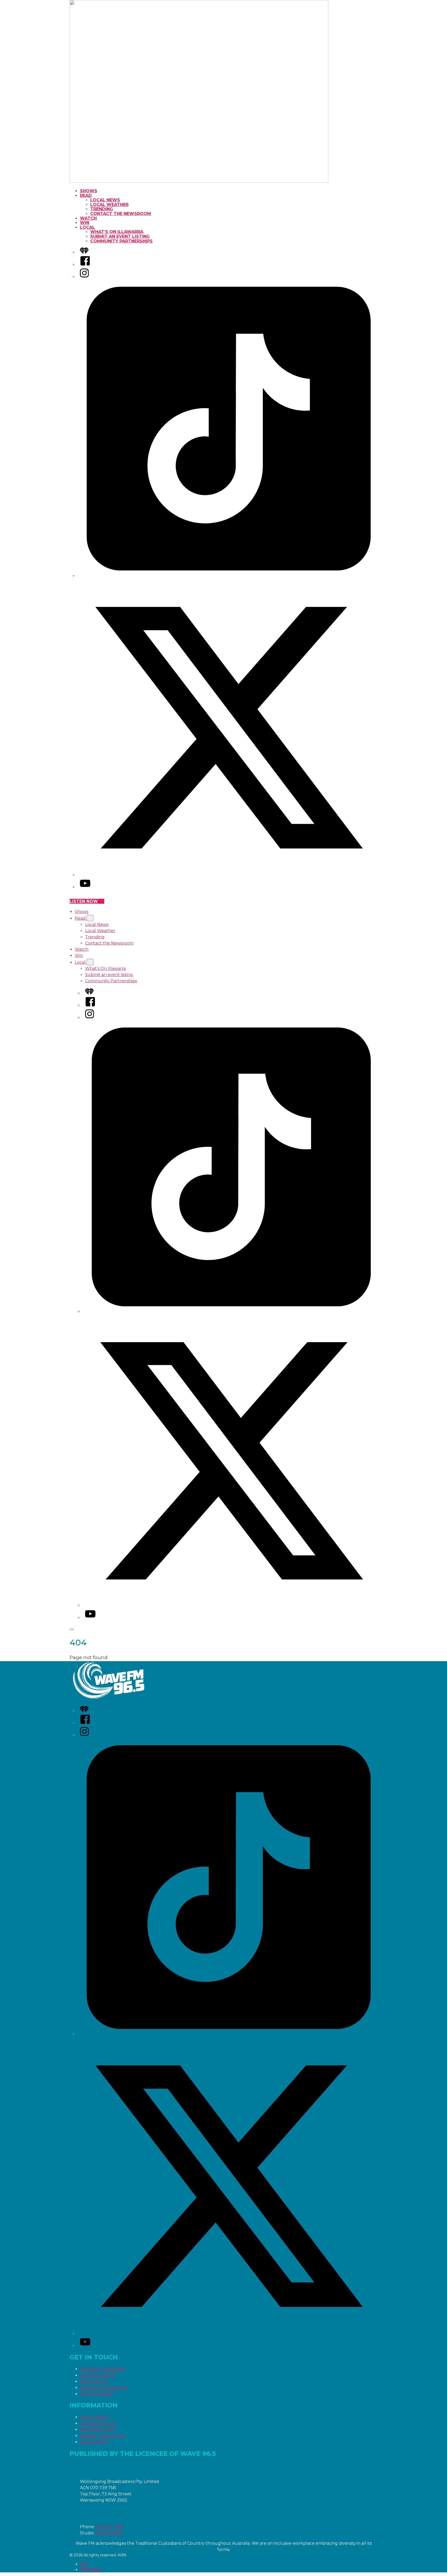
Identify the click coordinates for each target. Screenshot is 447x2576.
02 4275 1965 (109, 2533)
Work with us (94, 2381)
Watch (88, 218)
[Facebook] (85, 265)
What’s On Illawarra (117, 232)
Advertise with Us (98, 2375)
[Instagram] (84, 277)
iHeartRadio (91, 2570)
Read (86, 196)
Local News (105, 200)
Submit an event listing (120, 236)
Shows (89, 191)
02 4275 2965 (109, 2527)
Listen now (84, 901)
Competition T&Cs (98, 2423)
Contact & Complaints (102, 2369)
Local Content (95, 2442)
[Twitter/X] (229, 875)
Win (85, 223)
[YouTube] (85, 887)
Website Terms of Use (102, 2436)
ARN (84, 2564)
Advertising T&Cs (97, 2430)
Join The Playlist (97, 2394)
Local (87, 227)
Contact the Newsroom (121, 214)
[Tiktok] (229, 576)
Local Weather (109, 205)
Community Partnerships (121, 241)
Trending (102, 209)
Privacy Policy (94, 2417)
